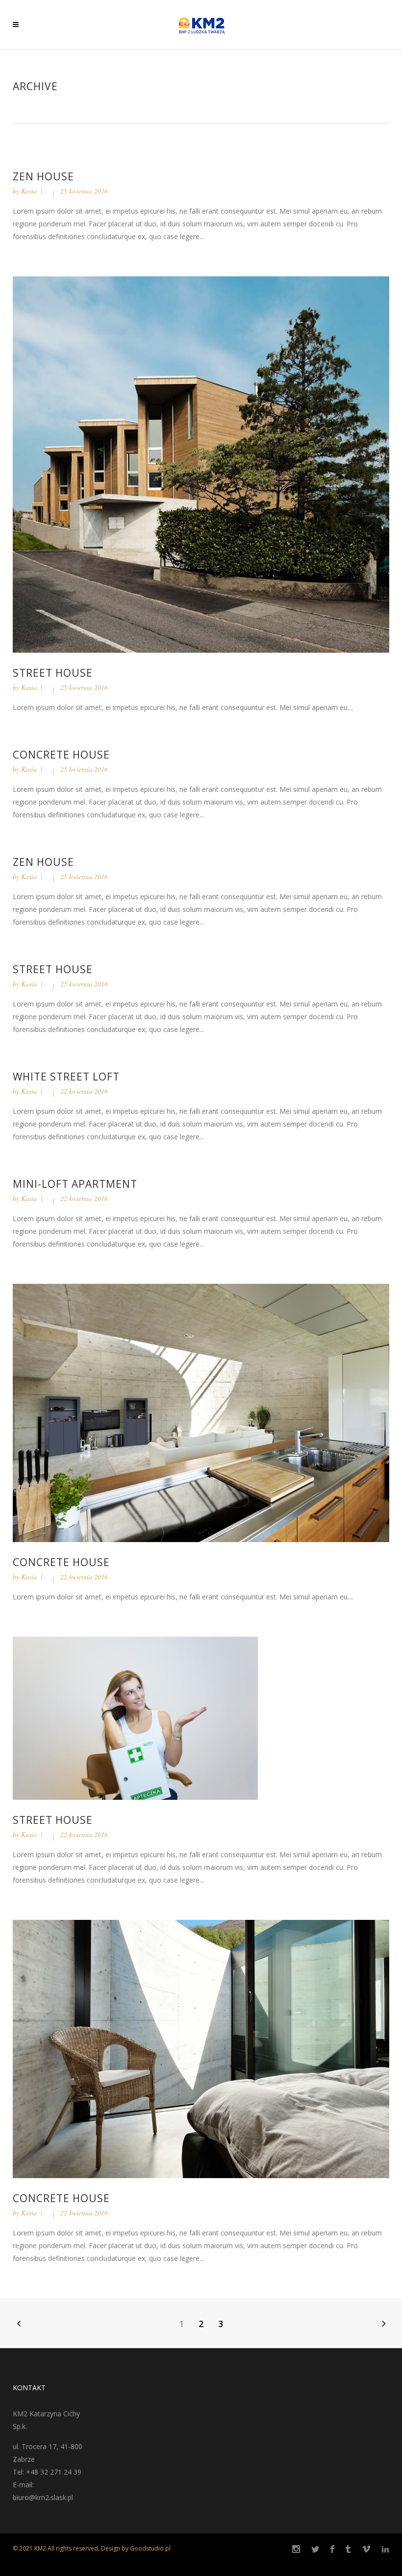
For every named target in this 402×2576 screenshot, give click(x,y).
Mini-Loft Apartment (75, 1184)
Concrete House (61, 755)
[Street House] (201, 464)
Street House (53, 673)
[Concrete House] (201, 1412)
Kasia (29, 191)
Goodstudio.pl (150, 2548)
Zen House (43, 176)
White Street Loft (66, 1077)
